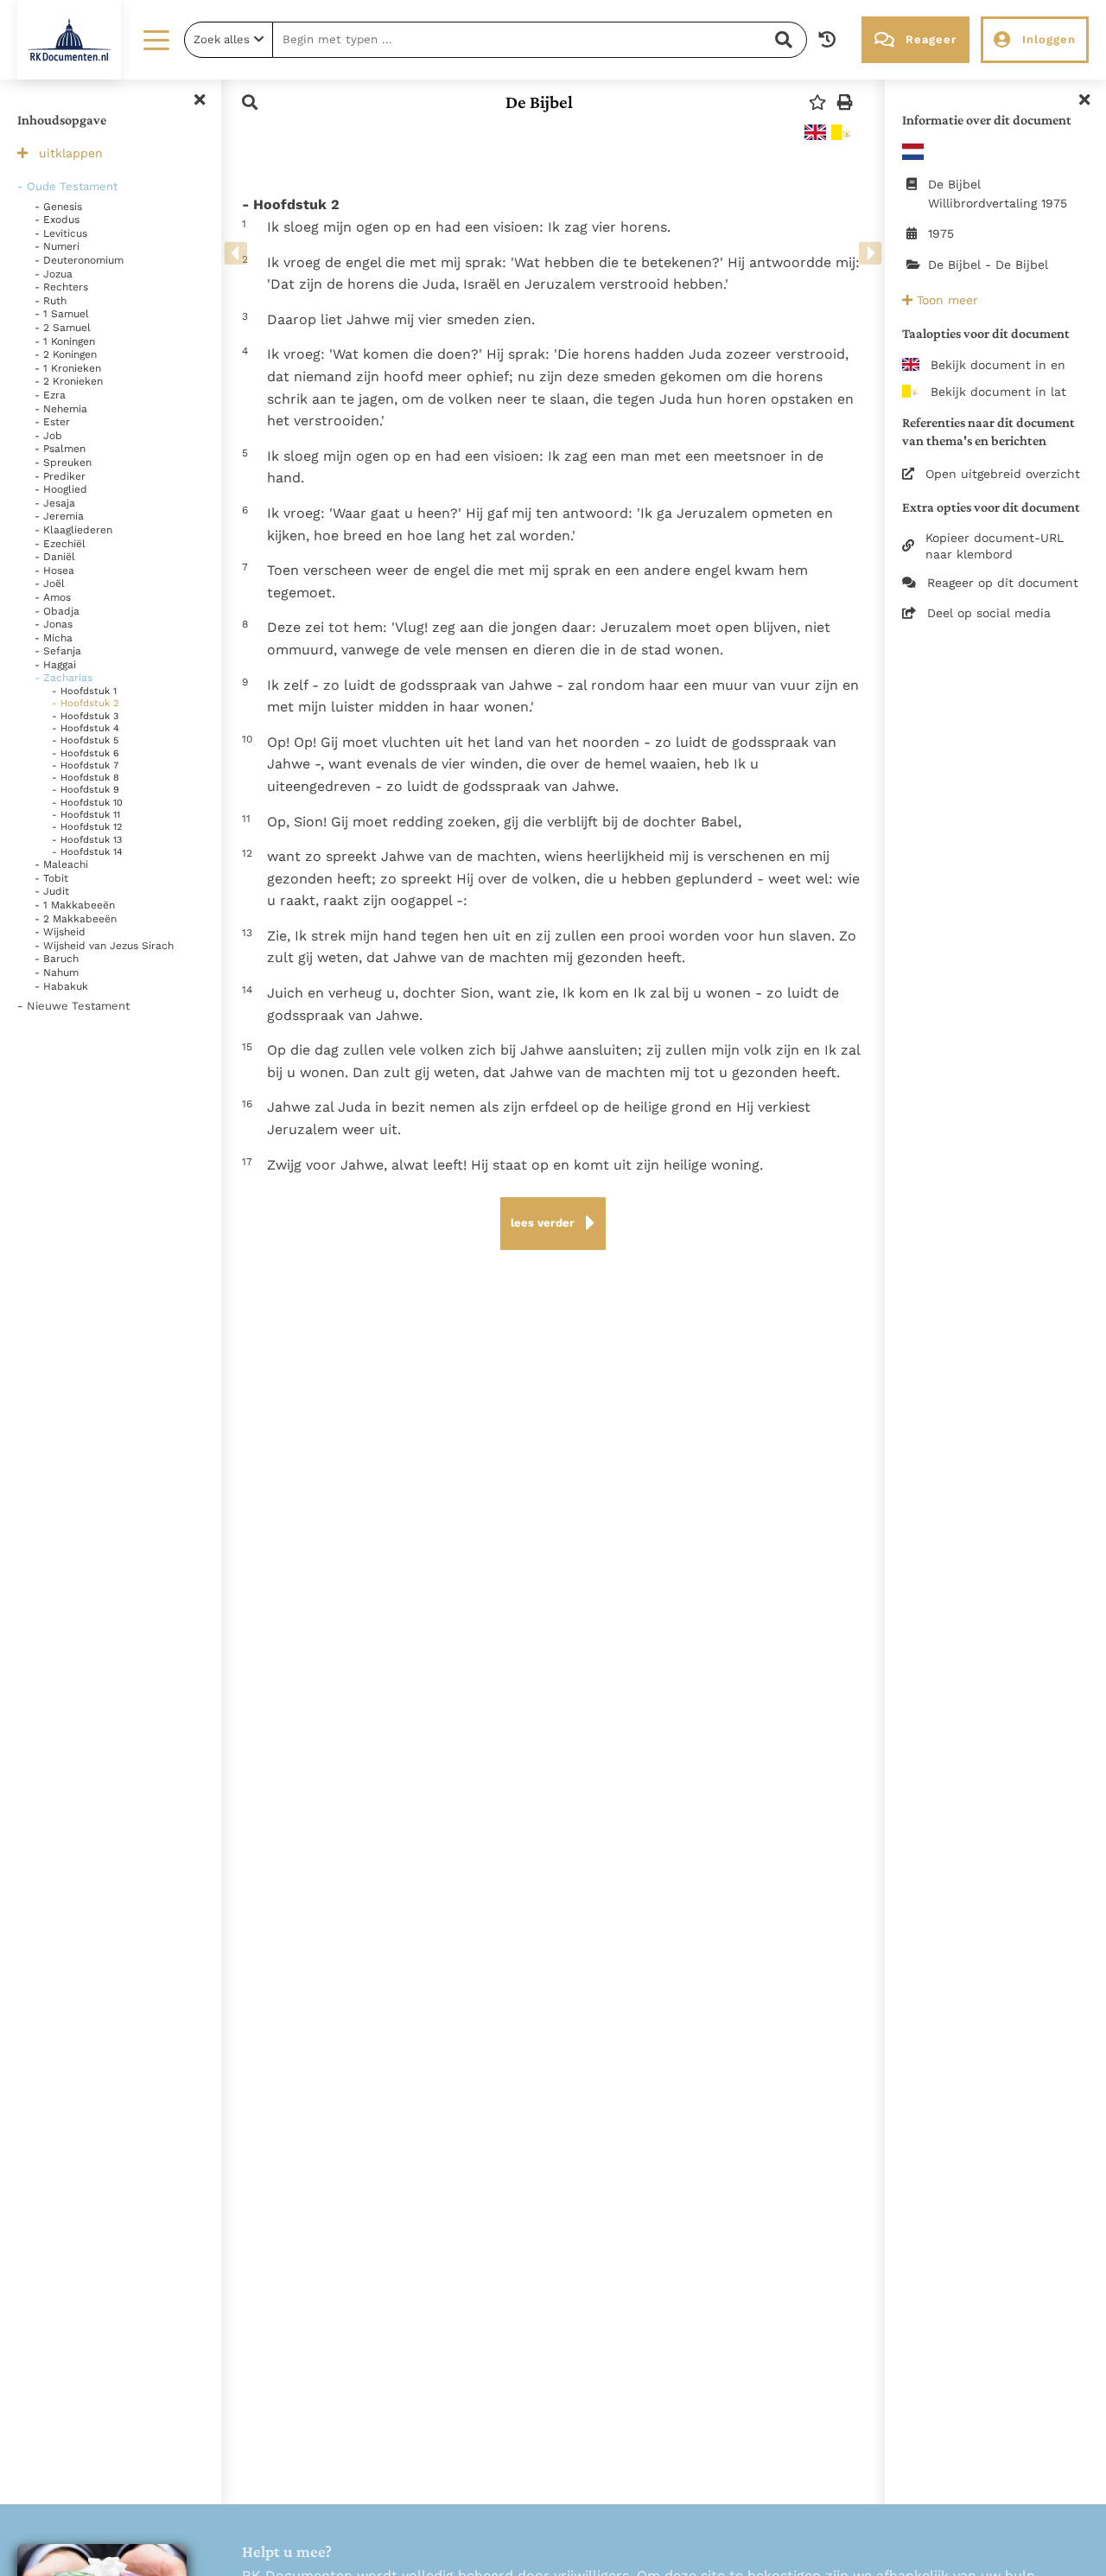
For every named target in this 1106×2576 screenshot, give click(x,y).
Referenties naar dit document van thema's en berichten (988, 431)
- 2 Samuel (63, 328)
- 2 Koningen (66, 354)
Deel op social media (989, 613)
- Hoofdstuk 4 (86, 728)
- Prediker (60, 476)
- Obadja (57, 611)
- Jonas (54, 624)
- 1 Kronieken (68, 368)
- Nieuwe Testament (73, 1006)
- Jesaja (55, 503)
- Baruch (57, 959)
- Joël (50, 583)
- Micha (54, 638)
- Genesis (58, 207)
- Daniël (55, 557)
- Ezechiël (60, 544)
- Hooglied (61, 489)
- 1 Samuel (62, 314)
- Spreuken (63, 462)
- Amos (53, 597)
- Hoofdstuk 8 (86, 778)
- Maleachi (61, 864)
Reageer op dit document (1003, 583)
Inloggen (1049, 39)
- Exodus (57, 220)
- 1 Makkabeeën (75, 905)
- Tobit (51, 878)
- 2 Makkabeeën (76, 919)
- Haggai (55, 665)
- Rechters (61, 287)
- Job (48, 436)
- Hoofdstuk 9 (86, 790)
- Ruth (51, 301)
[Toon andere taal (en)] (815, 132)
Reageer (931, 39)
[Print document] (845, 102)
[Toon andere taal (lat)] (842, 132)
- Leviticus (61, 233)
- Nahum (57, 972)
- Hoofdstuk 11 (86, 815)
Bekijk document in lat (998, 392)
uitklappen (71, 153)
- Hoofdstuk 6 (86, 753)
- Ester (52, 422)
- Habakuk (61, 986)
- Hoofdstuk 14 (87, 852)
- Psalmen (60, 449)
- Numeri (57, 246)
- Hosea (54, 571)
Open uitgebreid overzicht (1003, 474)
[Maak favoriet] (817, 102)
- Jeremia (59, 516)
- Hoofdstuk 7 (85, 765)
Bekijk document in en (998, 365)
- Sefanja (58, 651)
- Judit (52, 891)
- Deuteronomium (79, 260)
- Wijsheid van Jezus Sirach (104, 946)
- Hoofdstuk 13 (87, 840)
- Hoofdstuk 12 (87, 827)
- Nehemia (61, 409)
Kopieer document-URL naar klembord (995, 545)
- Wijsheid (60, 932)
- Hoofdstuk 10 (87, 803)
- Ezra (50, 395)
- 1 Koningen (65, 341)
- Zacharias (64, 678)
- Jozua (54, 274)
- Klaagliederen (73, 530)
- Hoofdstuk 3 (85, 716)
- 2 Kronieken (69, 381)
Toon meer (945, 300)
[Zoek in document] (250, 102)
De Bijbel (539, 102)
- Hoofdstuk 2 (85, 703)
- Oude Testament (67, 186)
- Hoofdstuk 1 (84, 691)
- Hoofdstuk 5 (85, 740)
